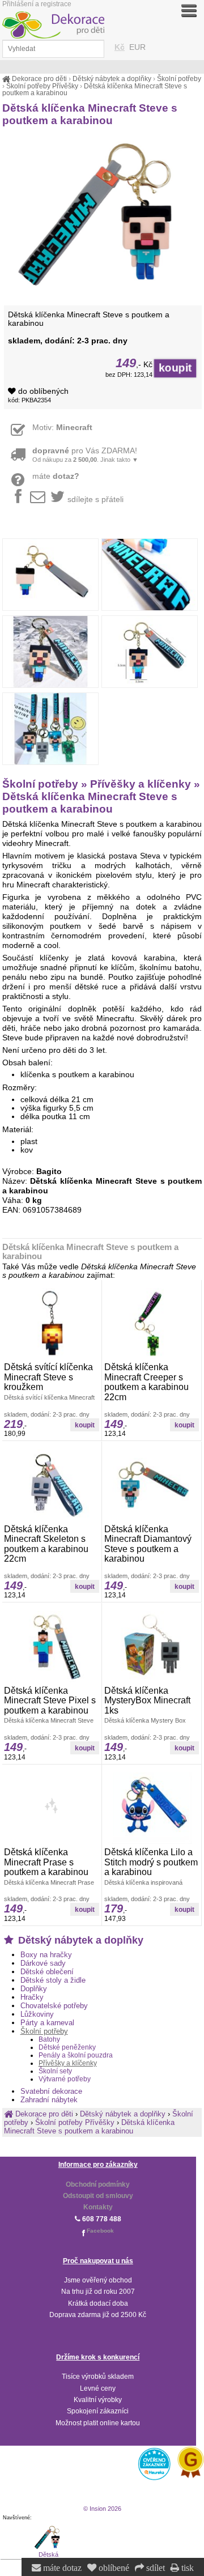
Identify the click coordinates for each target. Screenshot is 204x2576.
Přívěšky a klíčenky (68, 2063)
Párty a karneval (47, 2023)
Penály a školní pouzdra (76, 2055)
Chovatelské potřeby (54, 2006)
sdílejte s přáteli (95, 500)
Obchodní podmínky (98, 2184)
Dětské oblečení (47, 1972)
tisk (186, 2568)
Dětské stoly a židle (53, 1980)
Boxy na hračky (46, 1955)
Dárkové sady (43, 1963)
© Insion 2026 (102, 2509)
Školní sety (55, 2071)
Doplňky (34, 1989)
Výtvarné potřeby (65, 2079)
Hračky (32, 1997)
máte (56, 476)
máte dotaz (61, 2568)
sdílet (154, 2568)
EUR (137, 47)
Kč (120, 47)
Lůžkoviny (37, 2014)
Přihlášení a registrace (37, 4)
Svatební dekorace (51, 2091)
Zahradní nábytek (49, 2100)
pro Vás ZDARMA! (85, 455)
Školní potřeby (44, 2031)
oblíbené (113, 2568)
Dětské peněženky (67, 2047)
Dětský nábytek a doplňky (79, 1940)
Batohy (49, 2039)
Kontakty (98, 2207)
